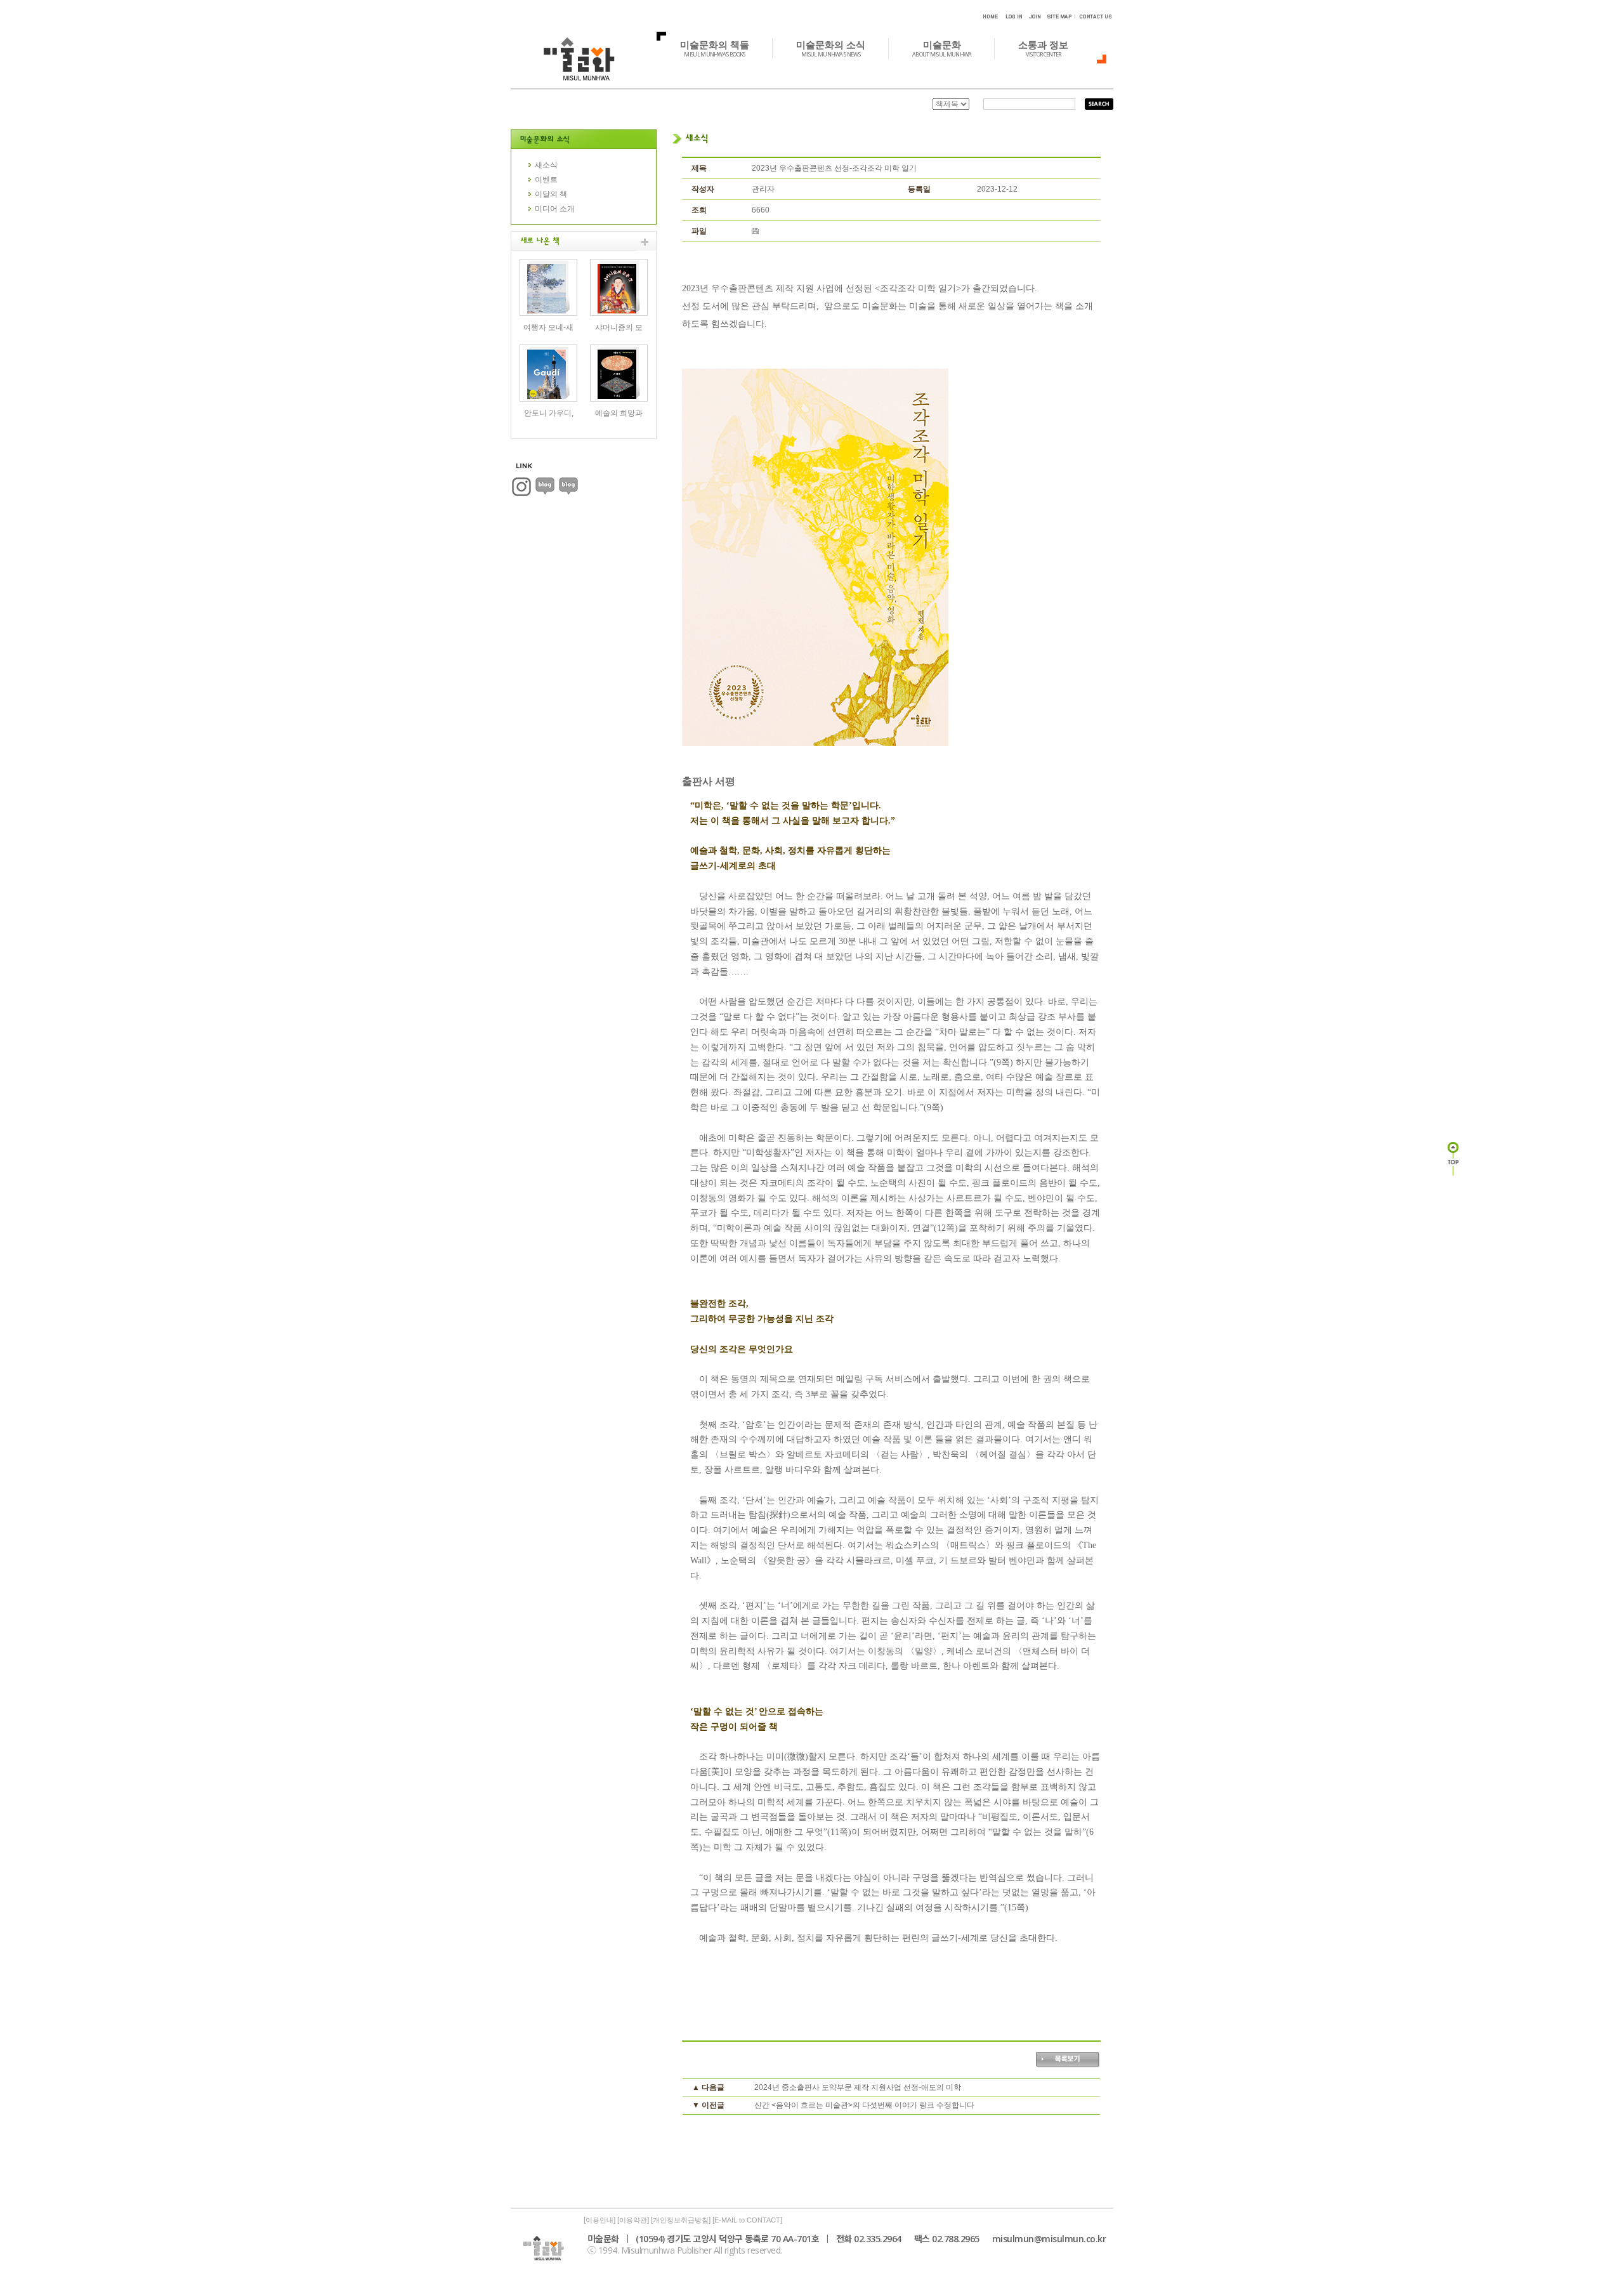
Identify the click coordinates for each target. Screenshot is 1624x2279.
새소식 (546, 165)
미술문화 (942, 48)
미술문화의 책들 (715, 48)
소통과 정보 (1043, 48)
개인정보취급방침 (681, 2220)
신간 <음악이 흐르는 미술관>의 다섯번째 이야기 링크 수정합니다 (864, 2105)
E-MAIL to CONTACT (747, 2220)
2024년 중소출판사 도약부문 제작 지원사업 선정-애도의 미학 (858, 2087)
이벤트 (546, 180)
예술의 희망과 (619, 413)
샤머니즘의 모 (619, 327)
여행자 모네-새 (548, 327)
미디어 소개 (555, 209)
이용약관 (633, 2220)
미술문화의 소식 (831, 48)
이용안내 (599, 2220)
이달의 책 (551, 194)
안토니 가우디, (549, 413)
